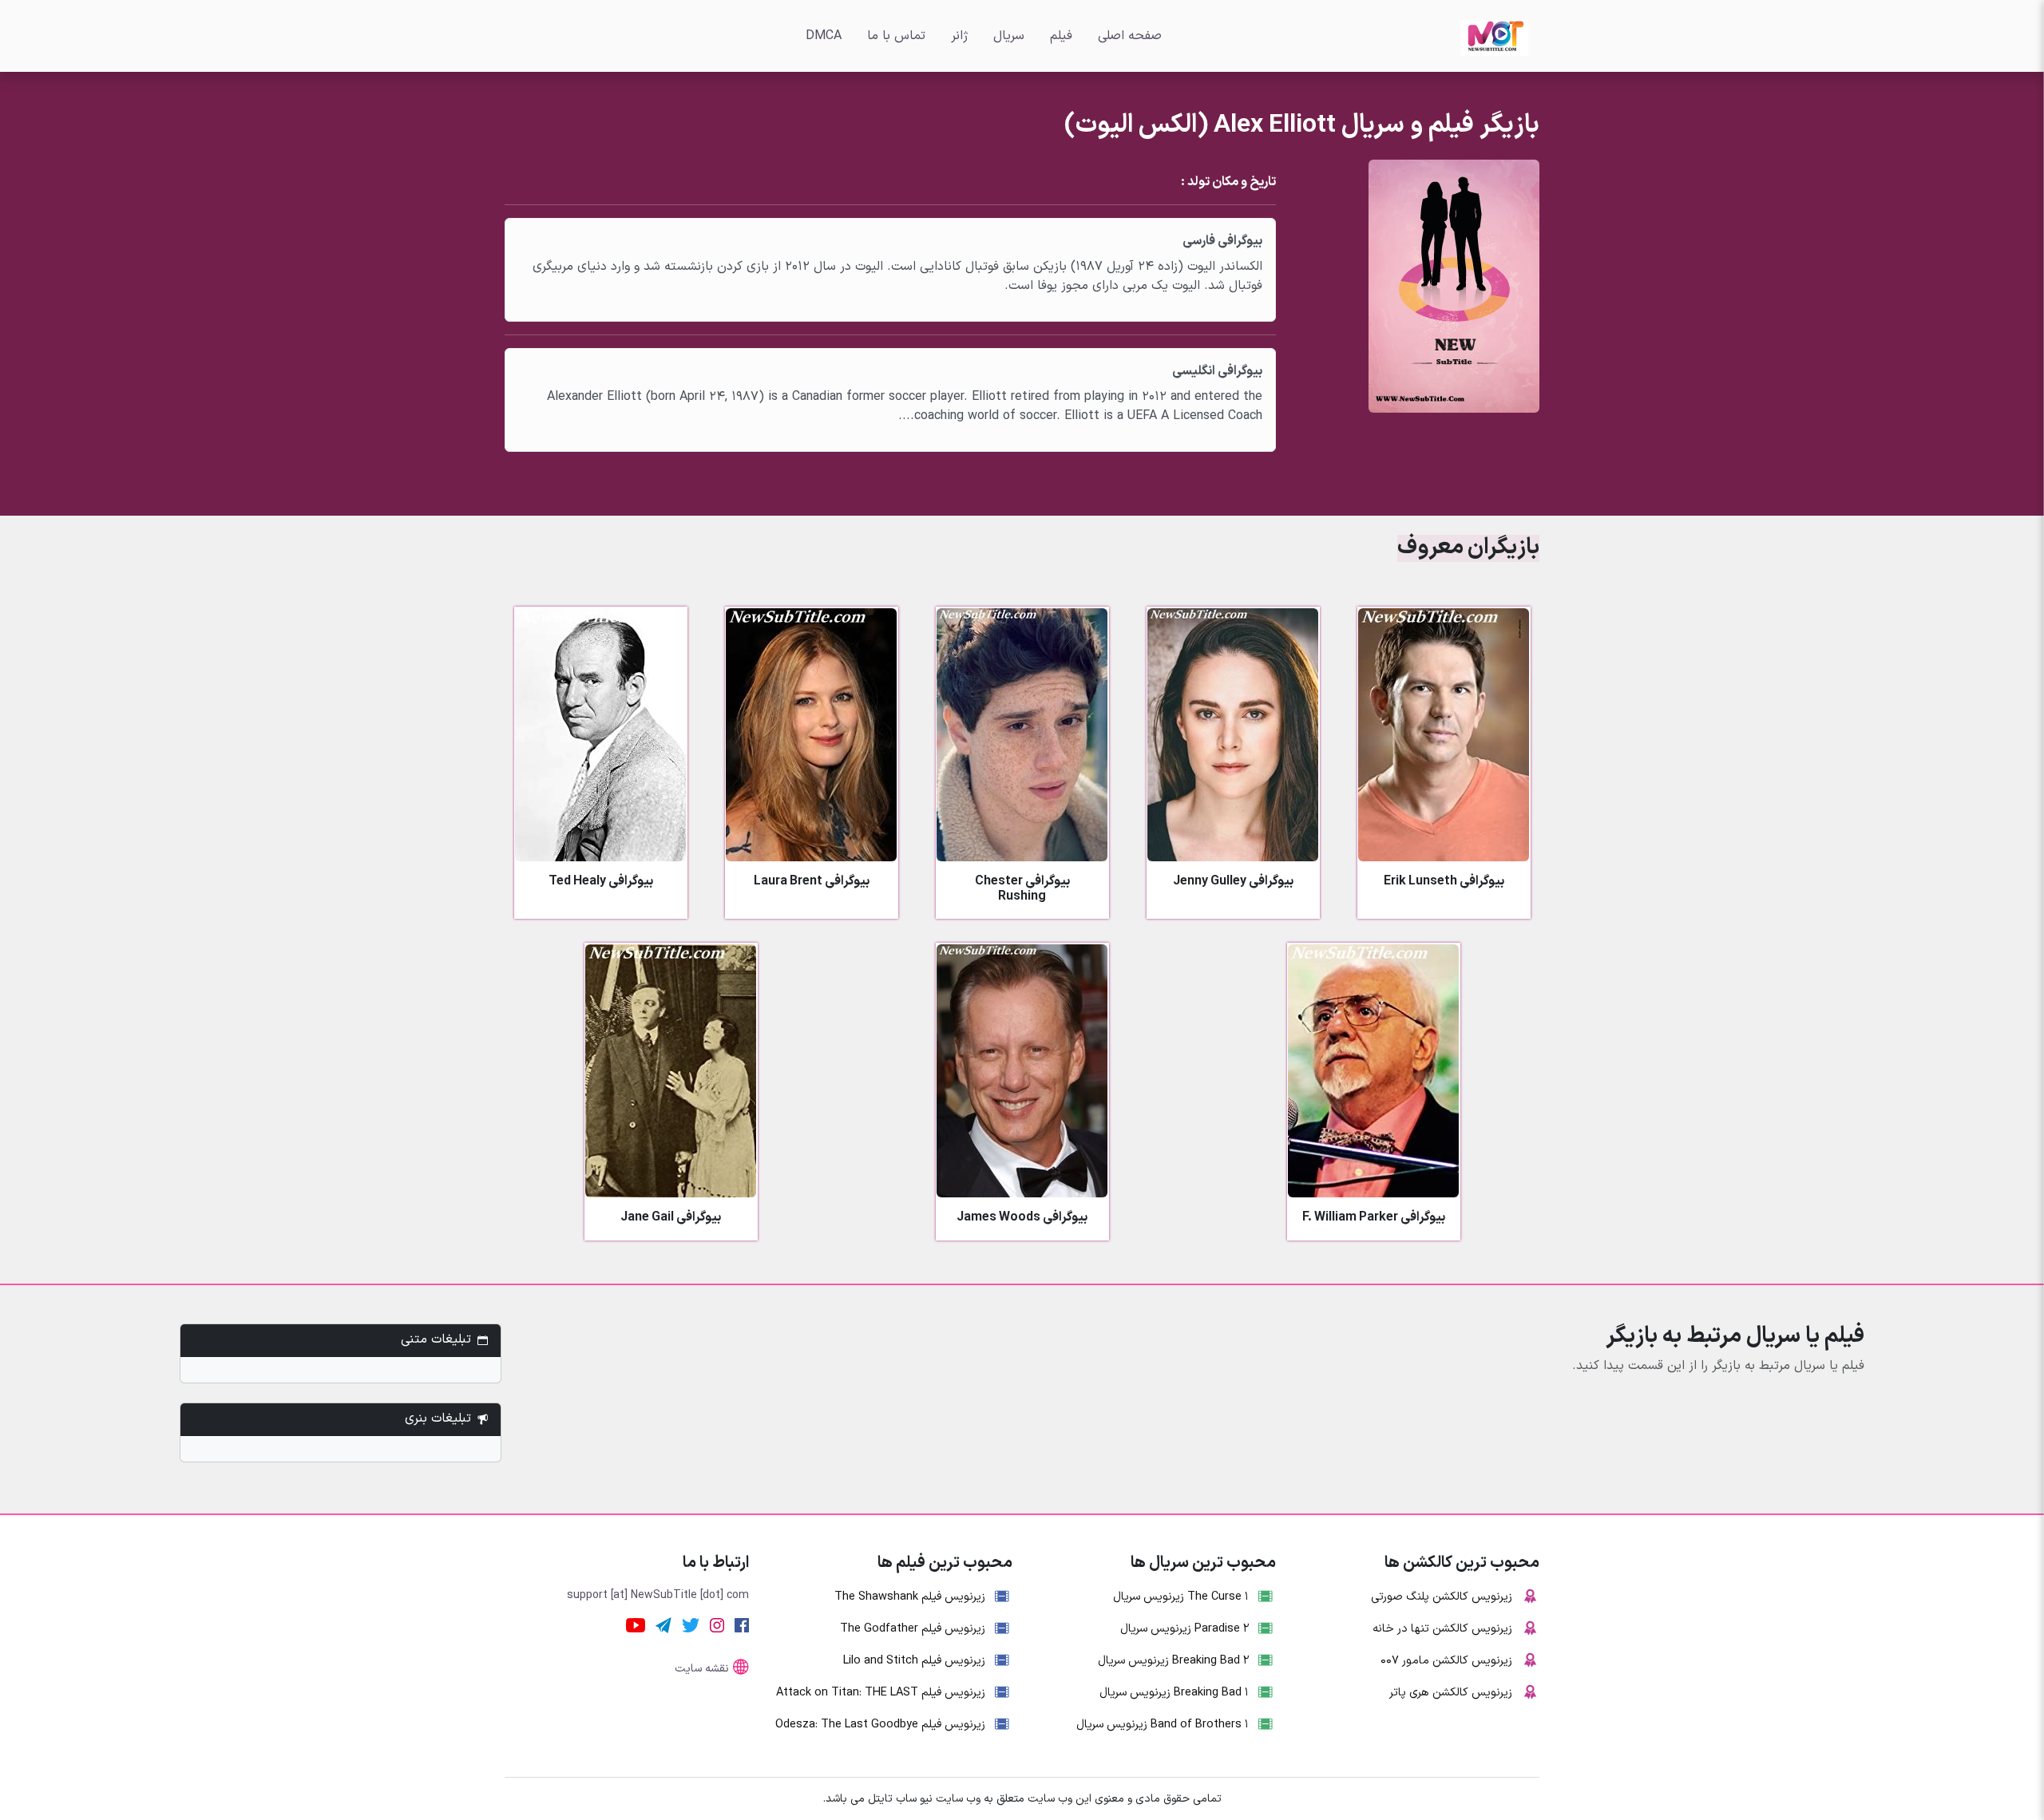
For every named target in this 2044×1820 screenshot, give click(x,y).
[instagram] (717, 1625)
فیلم (1061, 36)
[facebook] (742, 1625)
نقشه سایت (702, 1669)
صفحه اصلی (1130, 36)
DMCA (824, 36)
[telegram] (664, 1625)
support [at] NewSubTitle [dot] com (658, 1595)
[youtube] (636, 1625)
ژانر (959, 36)
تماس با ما (896, 36)
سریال (1009, 36)
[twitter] (691, 1625)
